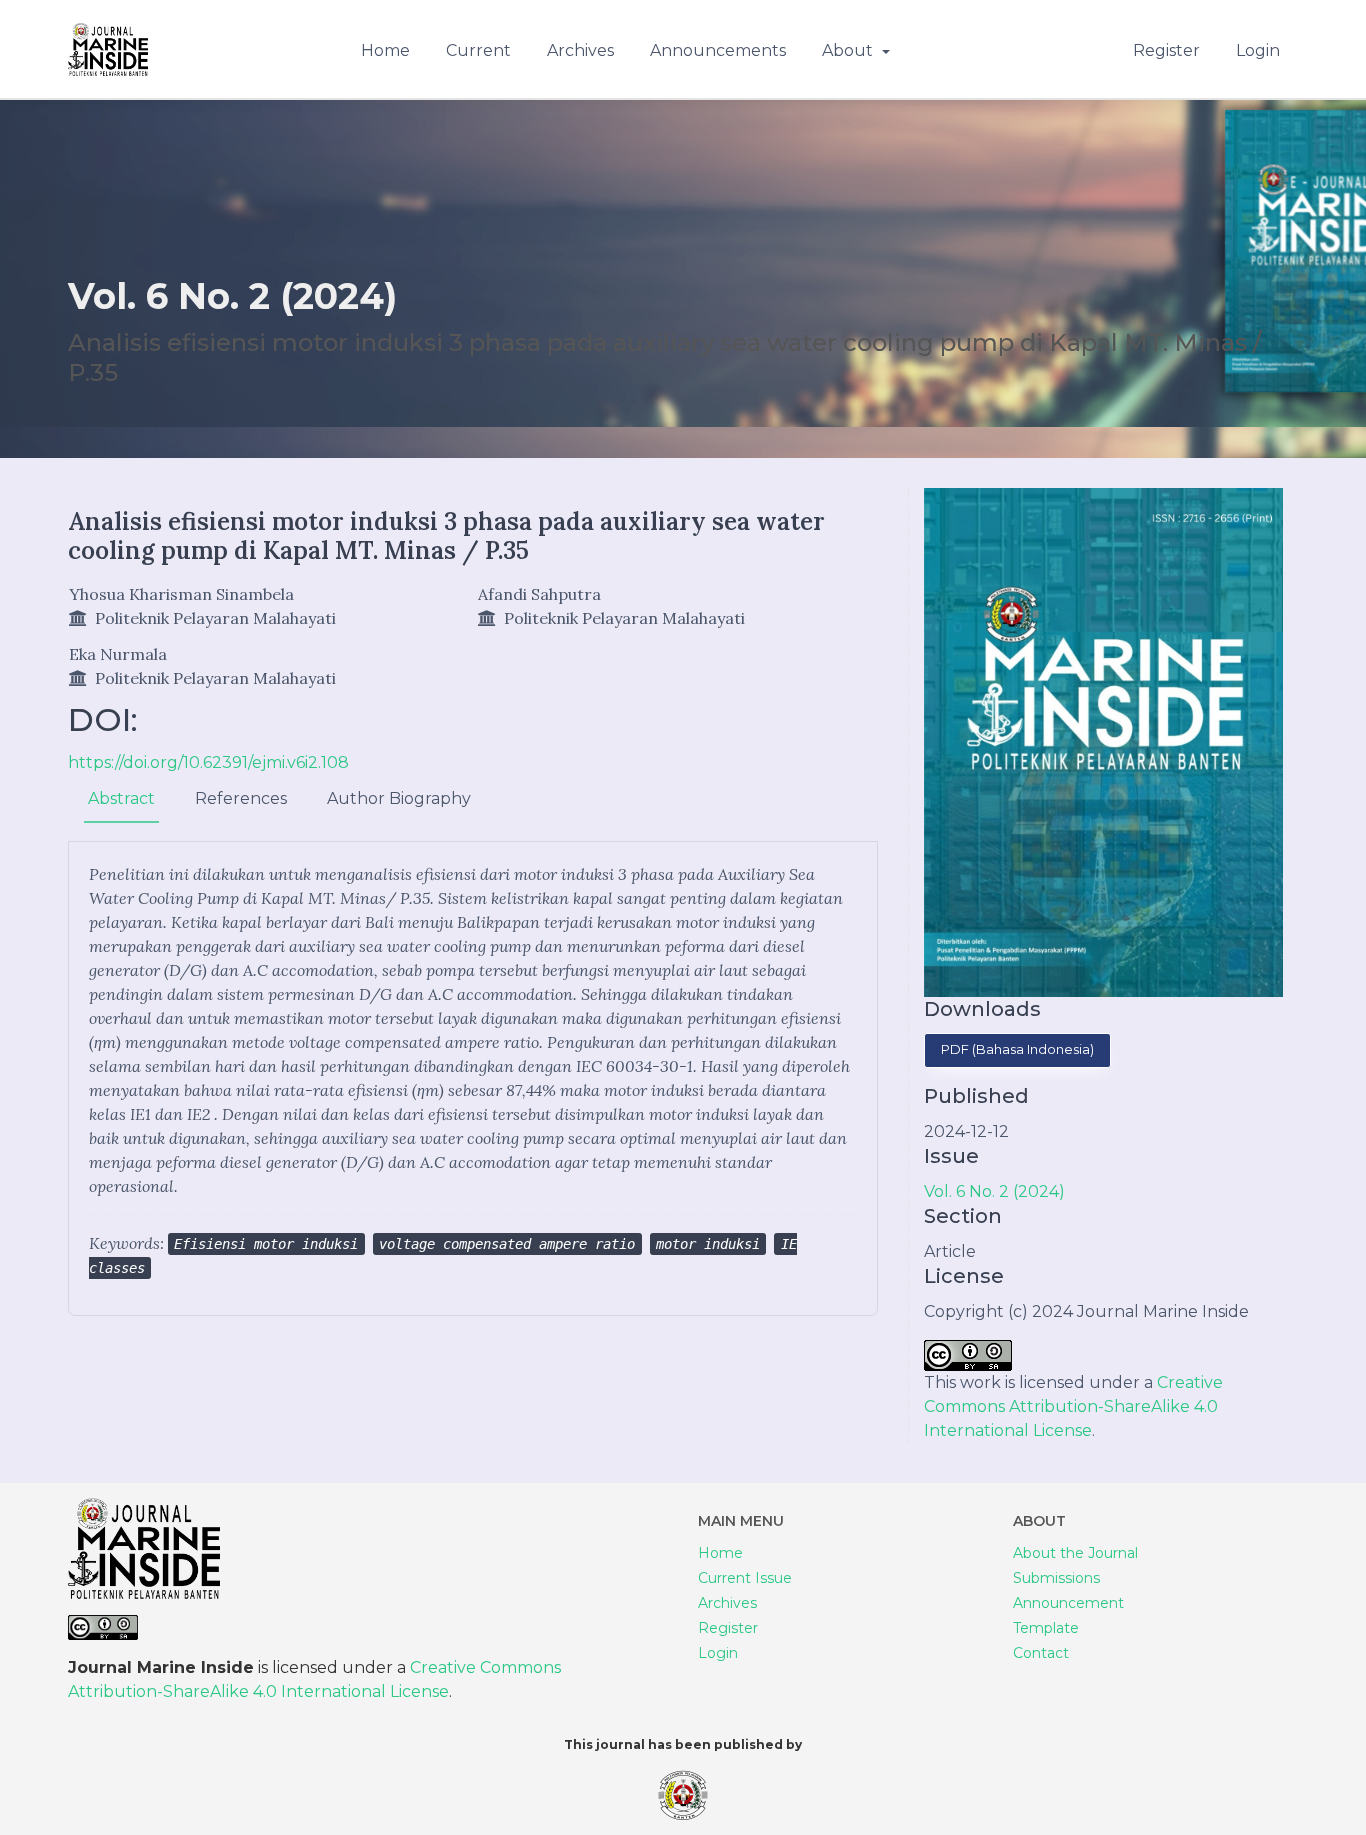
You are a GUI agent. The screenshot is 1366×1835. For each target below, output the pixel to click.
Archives (580, 50)
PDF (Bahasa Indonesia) (1017, 1049)
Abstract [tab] (121, 798)
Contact (1041, 1653)
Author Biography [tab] (399, 798)
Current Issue (745, 1578)
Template (1046, 1628)
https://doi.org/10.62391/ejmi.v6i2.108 (208, 762)
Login (1258, 50)
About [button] (849, 50)
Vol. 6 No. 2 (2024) (994, 1191)
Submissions (1056, 1578)
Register (1166, 50)
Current (478, 50)
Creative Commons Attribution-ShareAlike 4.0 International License (1073, 1406)
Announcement (1068, 1603)
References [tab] (241, 798)
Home (385, 50)
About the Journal (1075, 1553)
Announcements (718, 50)
